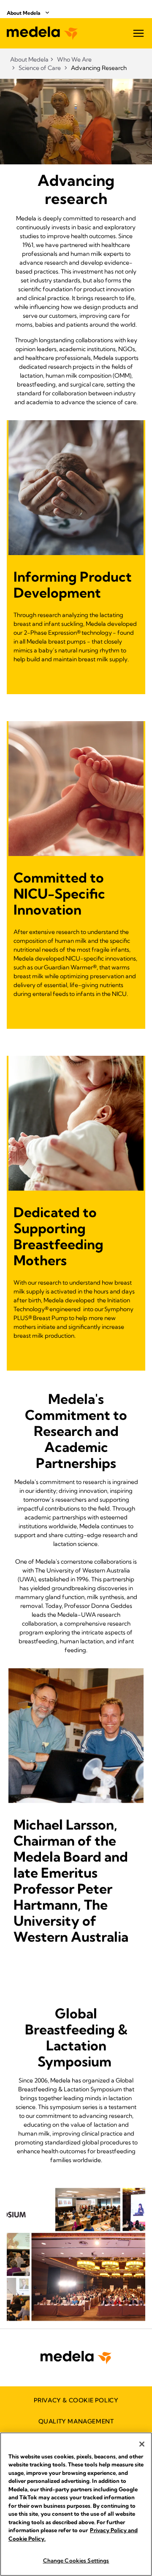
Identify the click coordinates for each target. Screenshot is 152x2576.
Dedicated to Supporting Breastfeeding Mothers (58, 1236)
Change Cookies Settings (76, 2560)
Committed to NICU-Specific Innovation (59, 894)
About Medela (24, 13)
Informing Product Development (73, 585)
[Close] (142, 2444)
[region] (76, 2504)
